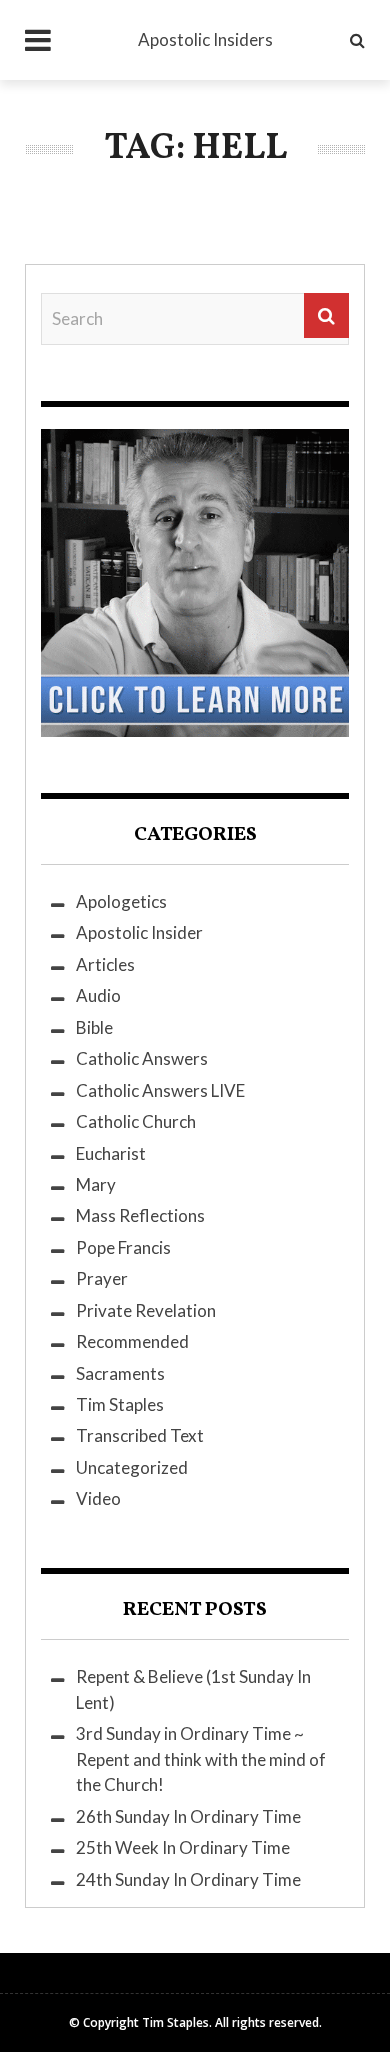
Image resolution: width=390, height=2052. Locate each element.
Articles (105, 964)
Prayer (102, 1278)
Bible (94, 1027)
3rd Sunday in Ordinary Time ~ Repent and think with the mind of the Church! (201, 1759)
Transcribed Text (140, 1435)
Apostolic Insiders (205, 39)
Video (98, 1498)
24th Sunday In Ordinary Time (188, 1879)
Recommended (132, 1341)
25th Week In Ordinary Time (183, 1847)
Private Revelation (146, 1310)
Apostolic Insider (139, 932)
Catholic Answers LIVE (160, 1090)
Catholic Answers (142, 1058)
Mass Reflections (140, 1215)
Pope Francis (123, 1247)
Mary (96, 1184)
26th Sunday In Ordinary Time (188, 1816)
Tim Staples (120, 1404)
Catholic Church (136, 1121)
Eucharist (111, 1153)
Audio (98, 995)
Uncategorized (132, 1467)
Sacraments (120, 1373)
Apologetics (121, 901)
